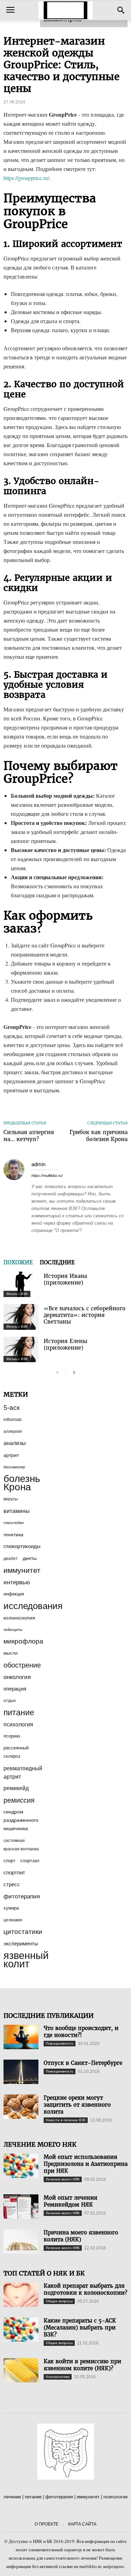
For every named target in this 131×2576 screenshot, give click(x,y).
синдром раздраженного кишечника (21, 1820)
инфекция (14, 1594)
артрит (11, 1455)
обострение (22, 1665)
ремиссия (19, 1800)
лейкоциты (13, 1630)
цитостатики (23, 1932)
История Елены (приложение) (65, 1344)
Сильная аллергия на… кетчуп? (29, 1136)
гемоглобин (14, 1523)
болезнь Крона (22, 1483)
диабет (11, 1559)
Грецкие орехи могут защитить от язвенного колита (77, 2105)
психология (18, 1724)
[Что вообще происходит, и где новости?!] (21, 2037)
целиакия (13, 1920)
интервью (17, 1582)
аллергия (13, 1431)
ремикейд (16, 1788)
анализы (15, 1443)
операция (15, 1689)
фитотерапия (22, 1896)
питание (19, 1712)
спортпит (14, 1873)
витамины (17, 1511)
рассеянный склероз (16, 1752)
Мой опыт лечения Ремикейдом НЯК (71, 2201)
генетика (13, 1535)
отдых (10, 1701)
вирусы (11, 1499)
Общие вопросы (59, 2301)
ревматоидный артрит (23, 1772)
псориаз (12, 1736)
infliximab (13, 1420)
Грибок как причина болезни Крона (99, 1136)
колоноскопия (19, 1618)
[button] (121, 10)
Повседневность (60, 2043)
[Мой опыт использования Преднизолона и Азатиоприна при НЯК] (21, 2166)
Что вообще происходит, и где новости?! (81, 2032)
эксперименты (21, 1943)
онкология (17, 1677)
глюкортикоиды (22, 1546)
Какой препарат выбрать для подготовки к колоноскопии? (85, 2289)
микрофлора (23, 1641)
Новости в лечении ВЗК (66, 2120)
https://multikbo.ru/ (47, 1176)
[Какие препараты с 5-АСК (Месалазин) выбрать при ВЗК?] (21, 2329)
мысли (10, 1653)
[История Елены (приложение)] (21, 1349)
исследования (33, 1606)
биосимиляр (14, 1467)
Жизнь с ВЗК (17, 1294)
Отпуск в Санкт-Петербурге (83, 2063)
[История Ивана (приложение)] (21, 1284)
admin (38, 1164)
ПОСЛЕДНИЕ (57, 1262)
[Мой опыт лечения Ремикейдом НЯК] (21, 2207)
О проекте (46, 2524)
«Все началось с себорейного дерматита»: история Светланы (85, 1315)
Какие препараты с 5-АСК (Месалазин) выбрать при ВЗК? (80, 2328)
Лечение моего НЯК (63, 2179)
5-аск (12, 1408)
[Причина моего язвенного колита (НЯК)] (21, 2241)
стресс (12, 1884)
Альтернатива (58, 2377)
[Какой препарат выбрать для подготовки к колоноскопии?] (21, 2295)
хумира (11, 1908)
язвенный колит (26, 1960)
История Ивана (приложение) (65, 1279)
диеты (30, 1558)
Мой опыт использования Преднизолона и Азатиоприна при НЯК (86, 2164)
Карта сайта (82, 2524)
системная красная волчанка (21, 1845)
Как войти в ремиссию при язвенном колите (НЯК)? (82, 2365)
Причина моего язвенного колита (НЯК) (81, 2236)
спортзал (30, 1861)
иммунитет (22, 1570)
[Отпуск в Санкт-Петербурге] (21, 2072)
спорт (9, 1861)
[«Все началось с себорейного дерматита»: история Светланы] (21, 1317)
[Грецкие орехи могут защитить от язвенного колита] (21, 2107)
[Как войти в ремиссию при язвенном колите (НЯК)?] (21, 2370)
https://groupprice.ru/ (26, 178)
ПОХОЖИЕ (18, 1262)
